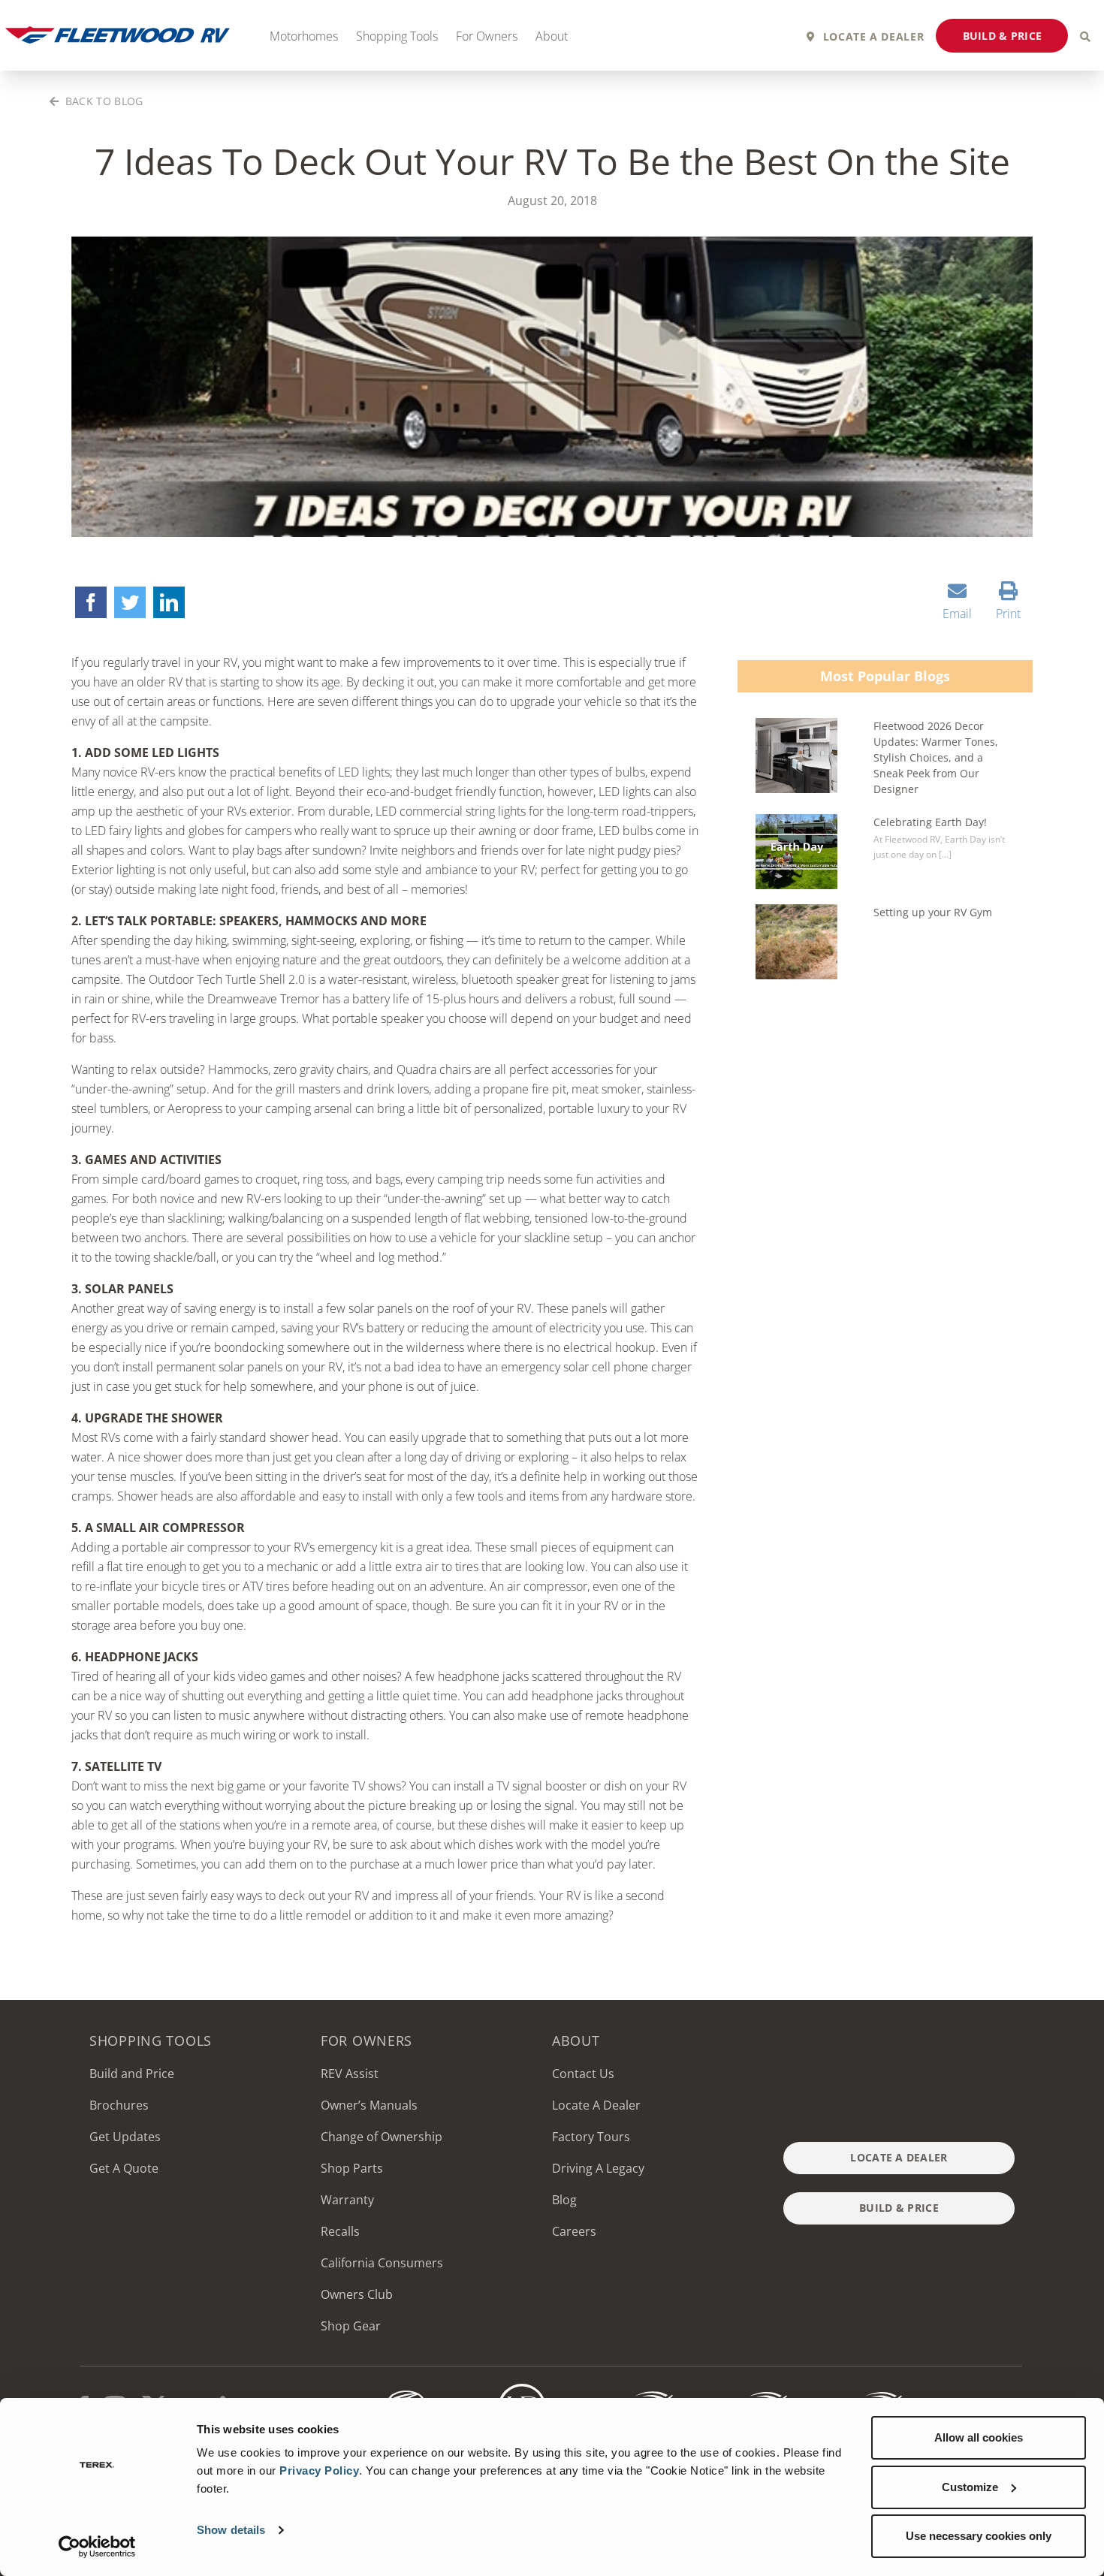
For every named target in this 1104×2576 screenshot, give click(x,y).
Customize (970, 2487)
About (552, 36)
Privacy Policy (319, 2470)
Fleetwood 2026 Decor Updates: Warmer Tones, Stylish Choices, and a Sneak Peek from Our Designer (936, 757)
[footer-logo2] (407, 2390)
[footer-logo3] (522, 2390)
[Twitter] (130, 602)
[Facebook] (91, 602)
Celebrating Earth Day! (930, 822)
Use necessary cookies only (979, 2536)
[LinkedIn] (169, 602)
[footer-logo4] (637, 2390)
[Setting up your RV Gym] (796, 942)
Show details (231, 2530)
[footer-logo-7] (866, 2390)
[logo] (751, 2390)
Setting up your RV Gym (933, 912)
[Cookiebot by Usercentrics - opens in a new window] (97, 2547)
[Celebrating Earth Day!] (796, 852)
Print (1008, 614)
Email (957, 614)
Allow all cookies (979, 2437)
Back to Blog (102, 101)
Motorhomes (304, 36)
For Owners (487, 36)
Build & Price (1003, 36)
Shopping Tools (397, 36)
